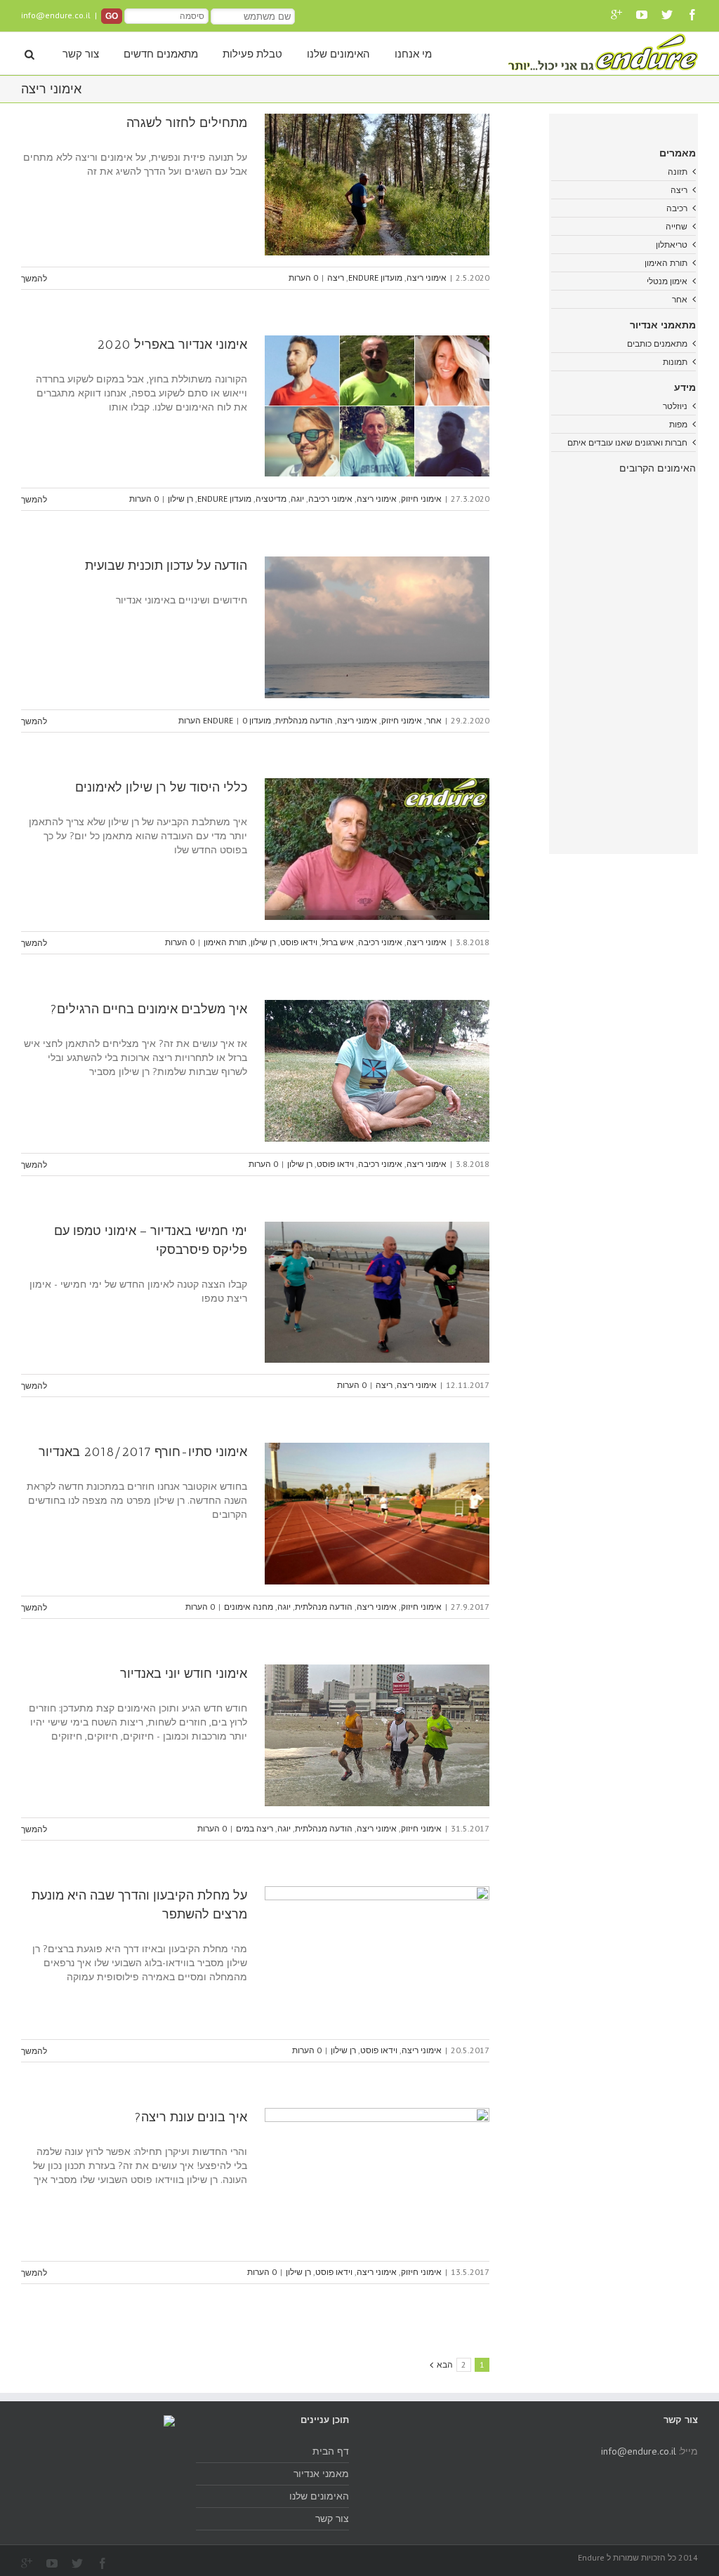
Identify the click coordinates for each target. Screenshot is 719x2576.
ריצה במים (255, 1828)
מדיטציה (271, 499)
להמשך (34, 278)
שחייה (677, 226)
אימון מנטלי (667, 281)
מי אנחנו (413, 54)
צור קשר (81, 54)
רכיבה (677, 208)
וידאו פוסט (299, 942)
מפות (678, 424)
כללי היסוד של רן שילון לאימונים (161, 787)
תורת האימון (225, 942)
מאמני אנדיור (321, 2474)
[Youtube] (642, 15)
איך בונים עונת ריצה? (191, 2117)
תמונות (675, 362)
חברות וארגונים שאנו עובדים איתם (627, 442)
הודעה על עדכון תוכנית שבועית (166, 566)
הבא (445, 2364)
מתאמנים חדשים (161, 54)
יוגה (297, 499)
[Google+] (616, 15)
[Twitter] (667, 15)
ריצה (336, 278)
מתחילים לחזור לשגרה (187, 123)
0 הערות (303, 278)
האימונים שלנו (338, 54)
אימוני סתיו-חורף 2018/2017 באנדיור (143, 1452)
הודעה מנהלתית (304, 720)
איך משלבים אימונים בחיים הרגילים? (149, 1009)
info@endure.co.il (56, 15)
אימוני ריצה (427, 278)
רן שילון (180, 499)
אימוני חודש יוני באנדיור (184, 1674)
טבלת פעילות (252, 54)
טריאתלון (672, 245)
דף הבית (331, 2451)
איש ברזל (338, 942)
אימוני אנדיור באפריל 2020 (172, 345)
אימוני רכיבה (330, 499)
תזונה (678, 172)
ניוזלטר (675, 406)
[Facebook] (692, 15)
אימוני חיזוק (421, 499)
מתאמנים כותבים (657, 343)
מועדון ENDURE (375, 278)
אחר (434, 720)
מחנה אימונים (249, 1607)
